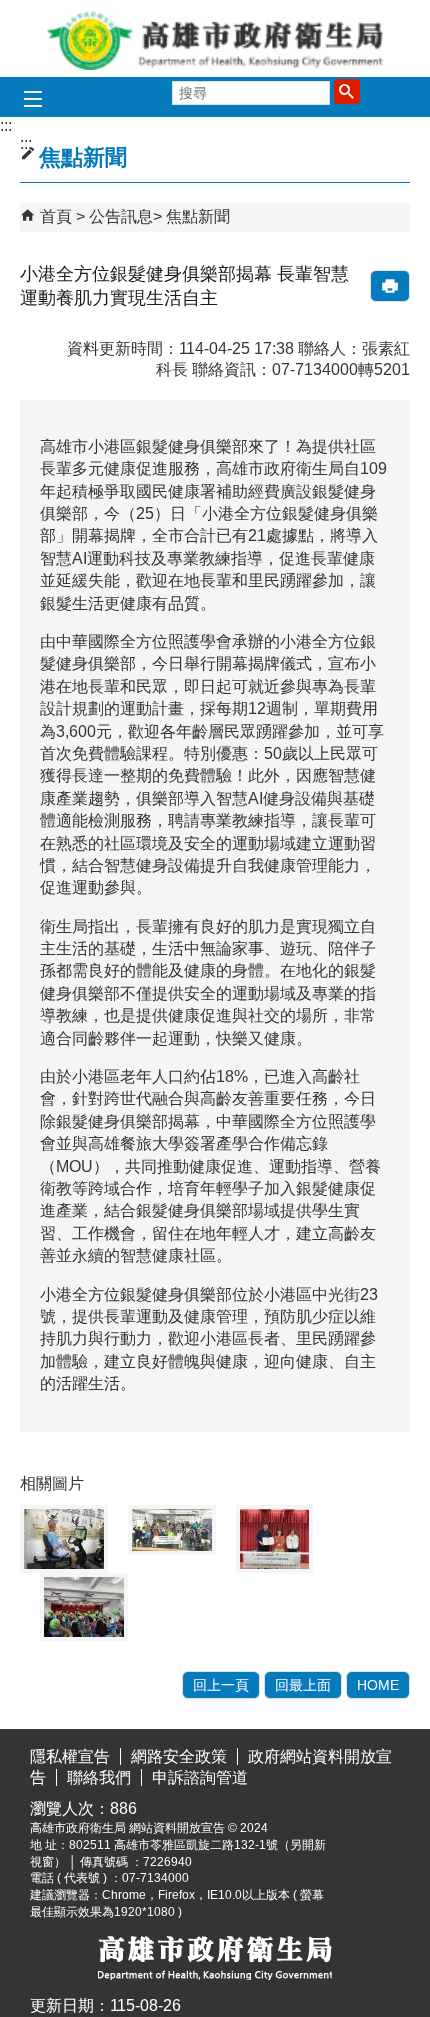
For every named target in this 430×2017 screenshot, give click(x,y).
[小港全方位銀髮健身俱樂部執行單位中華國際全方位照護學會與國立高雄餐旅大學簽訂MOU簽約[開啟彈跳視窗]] (274, 1539)
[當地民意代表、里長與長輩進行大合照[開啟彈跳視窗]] (172, 1530)
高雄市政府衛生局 (215, 38)
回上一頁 (221, 1685)
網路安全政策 (179, 1756)
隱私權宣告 (70, 1756)
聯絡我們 (99, 1777)
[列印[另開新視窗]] (390, 286)
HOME (378, 1685)
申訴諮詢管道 (200, 1777)
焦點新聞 (198, 216)
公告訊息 (121, 216)
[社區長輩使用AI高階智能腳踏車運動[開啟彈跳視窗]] (64, 1539)
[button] (347, 91)
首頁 (56, 216)
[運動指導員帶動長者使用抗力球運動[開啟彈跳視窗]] (84, 1607)
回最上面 (303, 1685)
